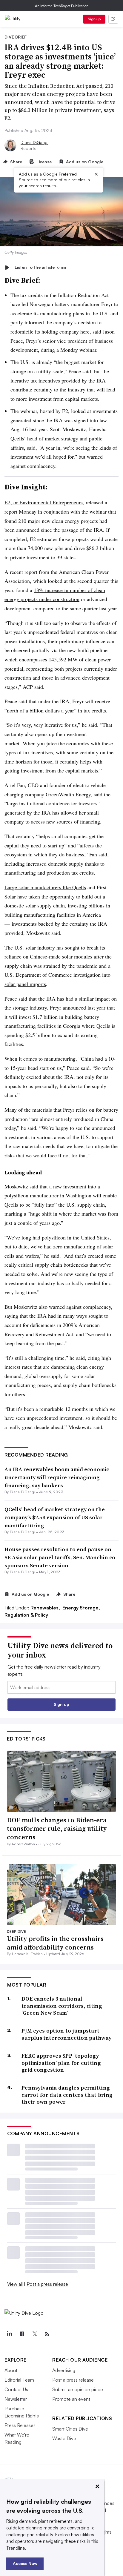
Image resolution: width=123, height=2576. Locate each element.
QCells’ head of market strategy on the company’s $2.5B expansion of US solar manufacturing (55, 1517)
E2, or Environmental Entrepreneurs (44, 502)
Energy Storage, (81, 1608)
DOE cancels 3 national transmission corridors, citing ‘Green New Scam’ (62, 2006)
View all (15, 2284)
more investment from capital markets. (58, 399)
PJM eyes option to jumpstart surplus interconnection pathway (66, 2034)
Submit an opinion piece (78, 2389)
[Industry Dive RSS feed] (47, 2334)
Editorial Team (19, 2380)
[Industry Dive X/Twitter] (34, 2334)
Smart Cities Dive (70, 2429)
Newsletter (16, 2399)
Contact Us (16, 2389)
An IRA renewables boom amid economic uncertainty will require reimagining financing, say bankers (57, 1477)
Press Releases (20, 2425)
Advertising (64, 2370)
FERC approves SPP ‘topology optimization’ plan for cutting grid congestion (61, 2063)
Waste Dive (64, 2438)
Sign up (94, 19)
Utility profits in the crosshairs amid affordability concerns (55, 1943)
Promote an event (71, 2399)
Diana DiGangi (34, 142)
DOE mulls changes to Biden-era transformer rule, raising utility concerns (57, 1828)
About (11, 2370)
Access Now (25, 2563)
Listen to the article (41, 267)
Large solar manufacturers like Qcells (45, 887)
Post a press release (47, 2284)
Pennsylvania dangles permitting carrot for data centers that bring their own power (67, 2095)
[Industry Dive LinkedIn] (9, 2334)
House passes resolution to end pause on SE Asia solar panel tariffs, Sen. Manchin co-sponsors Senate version (61, 1557)
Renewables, (46, 1608)
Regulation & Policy (26, 1615)
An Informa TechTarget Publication (62, 6)
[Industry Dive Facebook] (22, 2334)
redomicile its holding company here (50, 331)
